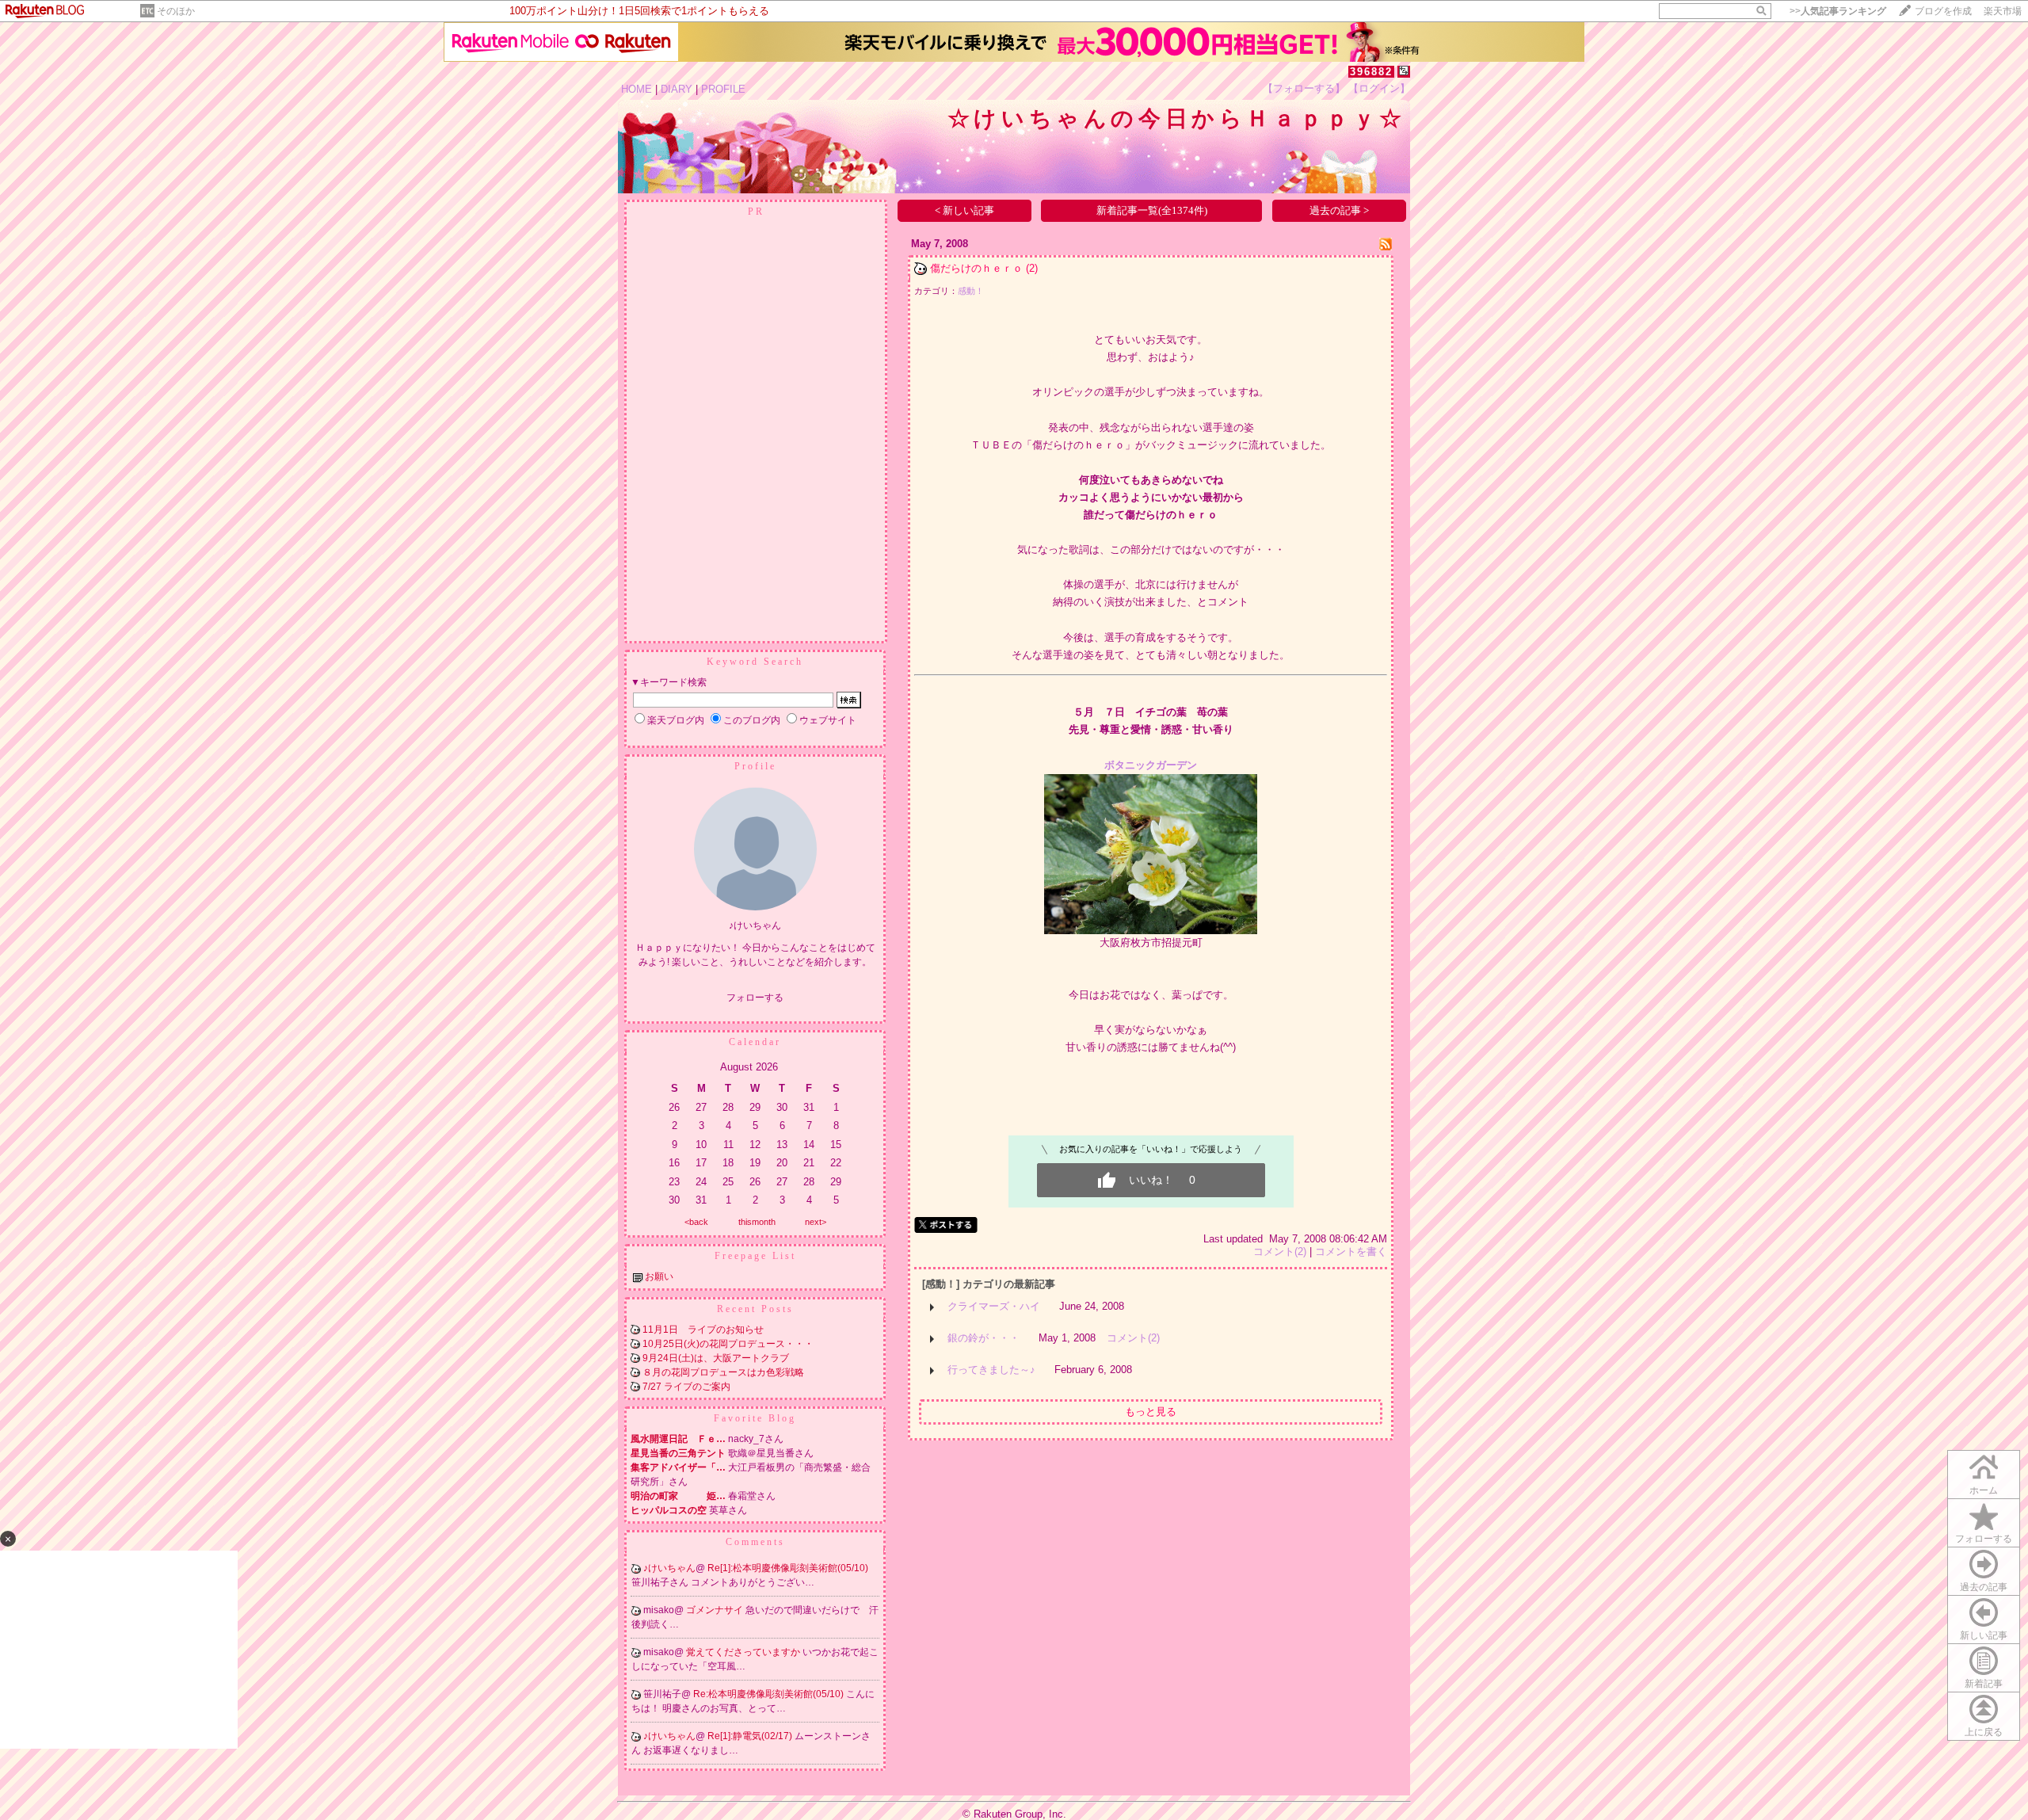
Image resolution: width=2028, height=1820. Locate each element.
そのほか (176, 11)
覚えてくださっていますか (744, 1652)
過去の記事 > (1339, 210)
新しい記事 (1984, 1635)
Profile (755, 766)
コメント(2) (1280, 1251)
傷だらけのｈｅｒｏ (976, 268)
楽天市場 (2003, 11)
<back (696, 1222)
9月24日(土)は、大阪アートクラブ (716, 1358)
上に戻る (1984, 1732)
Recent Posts (755, 1309)
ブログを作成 (1943, 11)
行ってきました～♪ (991, 1370)
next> (816, 1222)
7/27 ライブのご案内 (686, 1387)
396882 (1371, 72)
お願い (659, 1276)
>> (1838, 11)
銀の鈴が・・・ (984, 1338)
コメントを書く (1351, 1251)
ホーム (1984, 1490)
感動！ (971, 291)
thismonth (757, 1222)
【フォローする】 (1304, 88)
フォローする (1984, 1539)
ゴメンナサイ (716, 1610)
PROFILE (723, 89)
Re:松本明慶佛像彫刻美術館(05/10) (770, 1694)
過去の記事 (1984, 1587)
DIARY (677, 89)
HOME (637, 89)
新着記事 (1984, 1684)
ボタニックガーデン (1151, 765)
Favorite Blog (755, 1418)
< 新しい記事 (964, 210)
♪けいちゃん (669, 1568)
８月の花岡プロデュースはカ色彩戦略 (723, 1372)
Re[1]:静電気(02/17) (751, 1736)
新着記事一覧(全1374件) (1152, 210)
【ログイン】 (1379, 88)
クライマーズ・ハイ (994, 1306)
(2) (1032, 268)
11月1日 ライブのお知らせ (708, 1330)
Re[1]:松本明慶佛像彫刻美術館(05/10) (788, 1568)
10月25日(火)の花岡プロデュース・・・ (728, 1344)
